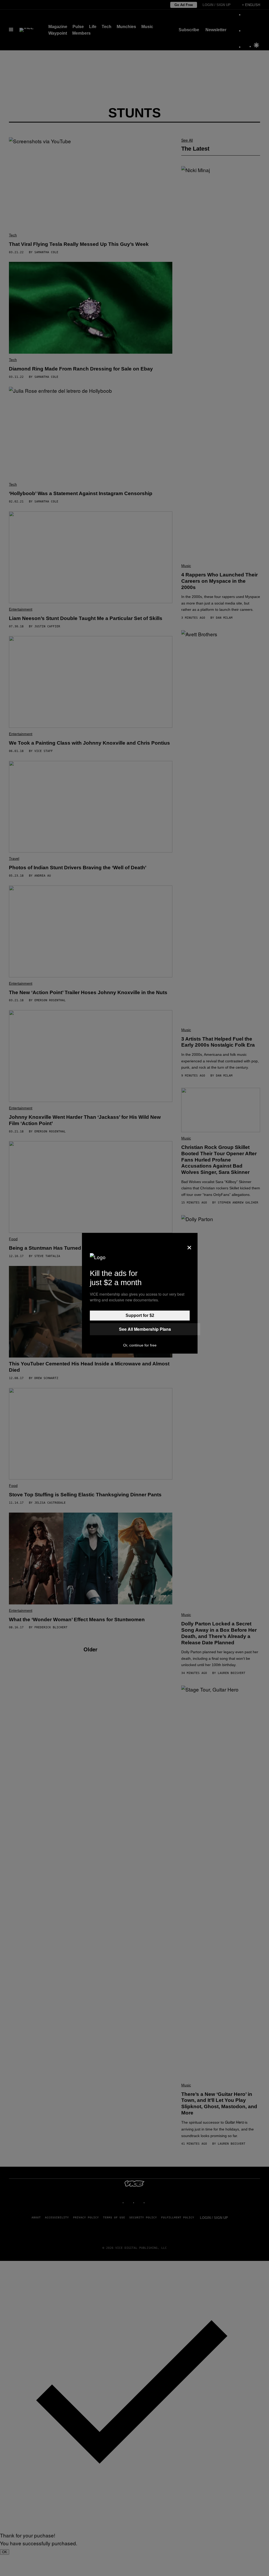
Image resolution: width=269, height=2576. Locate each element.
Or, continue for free (140, 1345)
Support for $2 (140, 1315)
